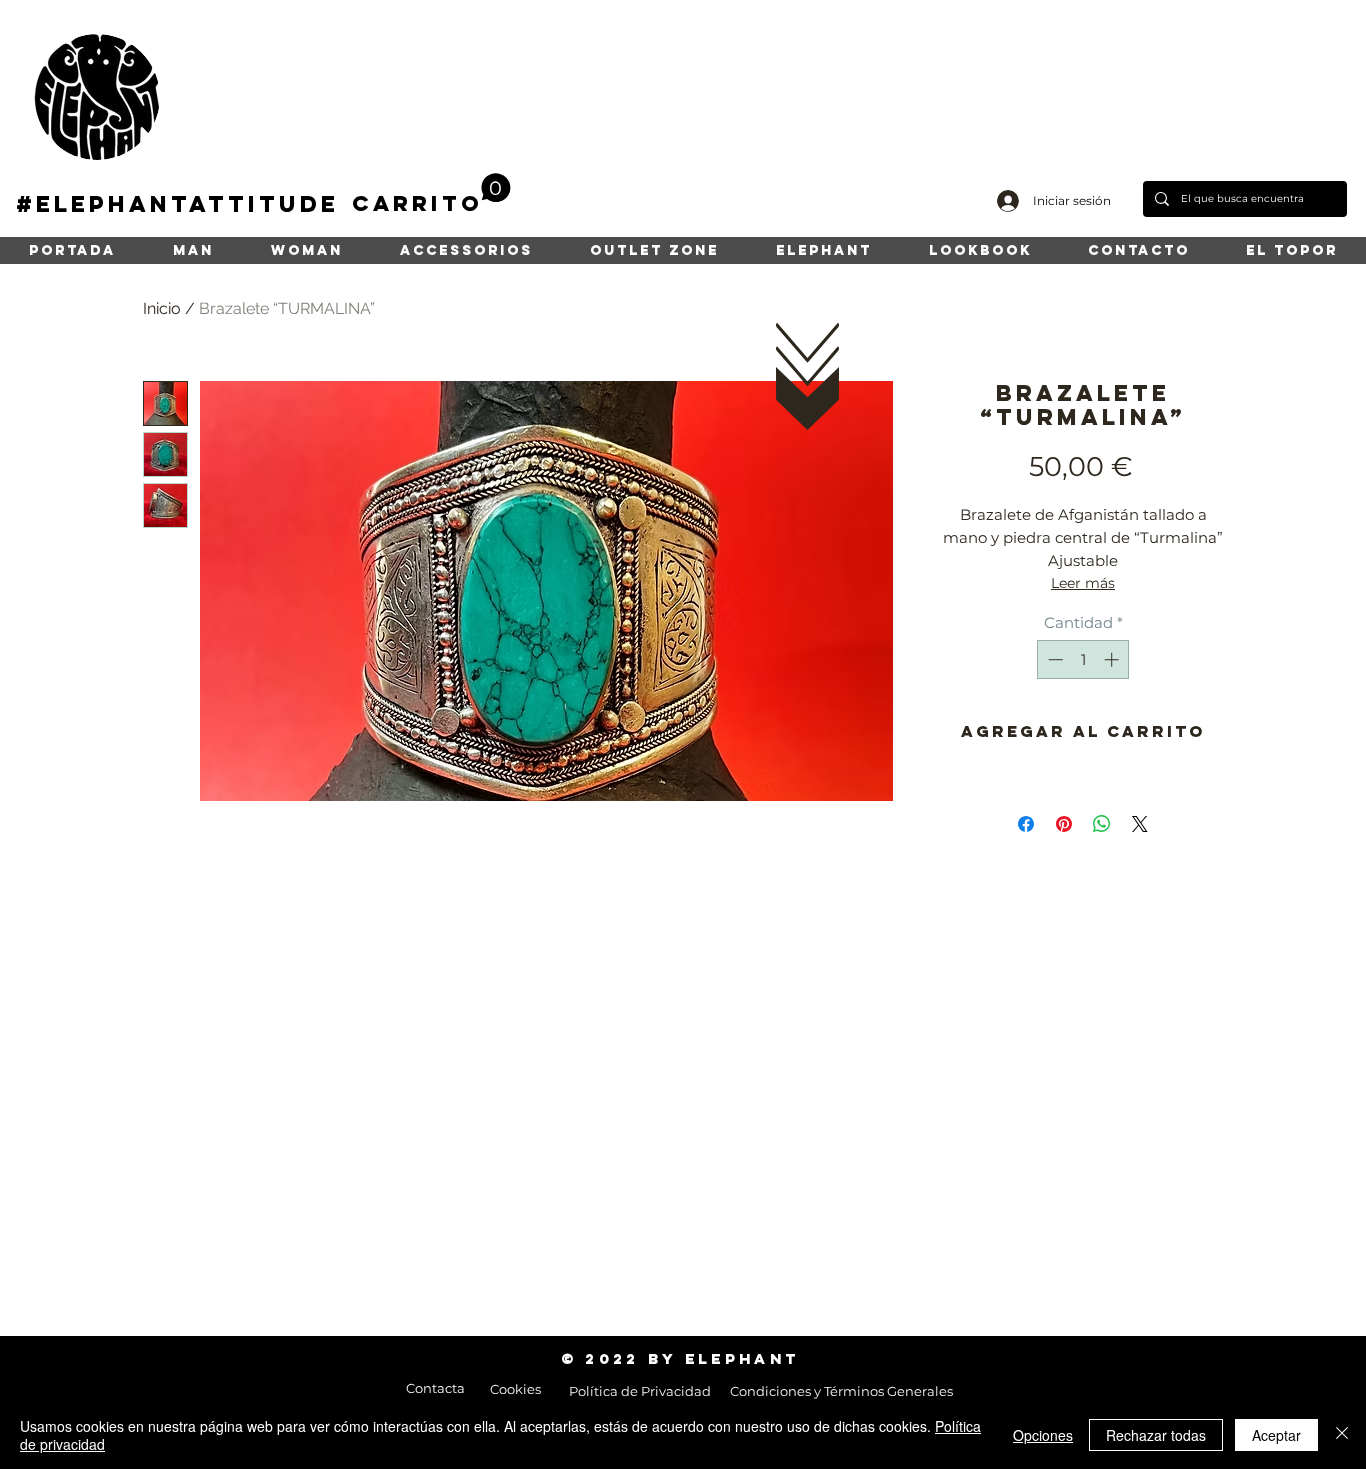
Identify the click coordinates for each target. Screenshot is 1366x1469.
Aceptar (1276, 1435)
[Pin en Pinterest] (1064, 824)
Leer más (1083, 583)
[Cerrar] (1342, 1435)
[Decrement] (1053, 659)
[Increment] (1113, 659)
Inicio (162, 308)
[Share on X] (1140, 824)
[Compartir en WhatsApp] (1102, 824)
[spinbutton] (1083, 659)
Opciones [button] (1043, 1435)
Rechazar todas (1156, 1435)
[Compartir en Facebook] (1026, 824)
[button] (431, 194)
